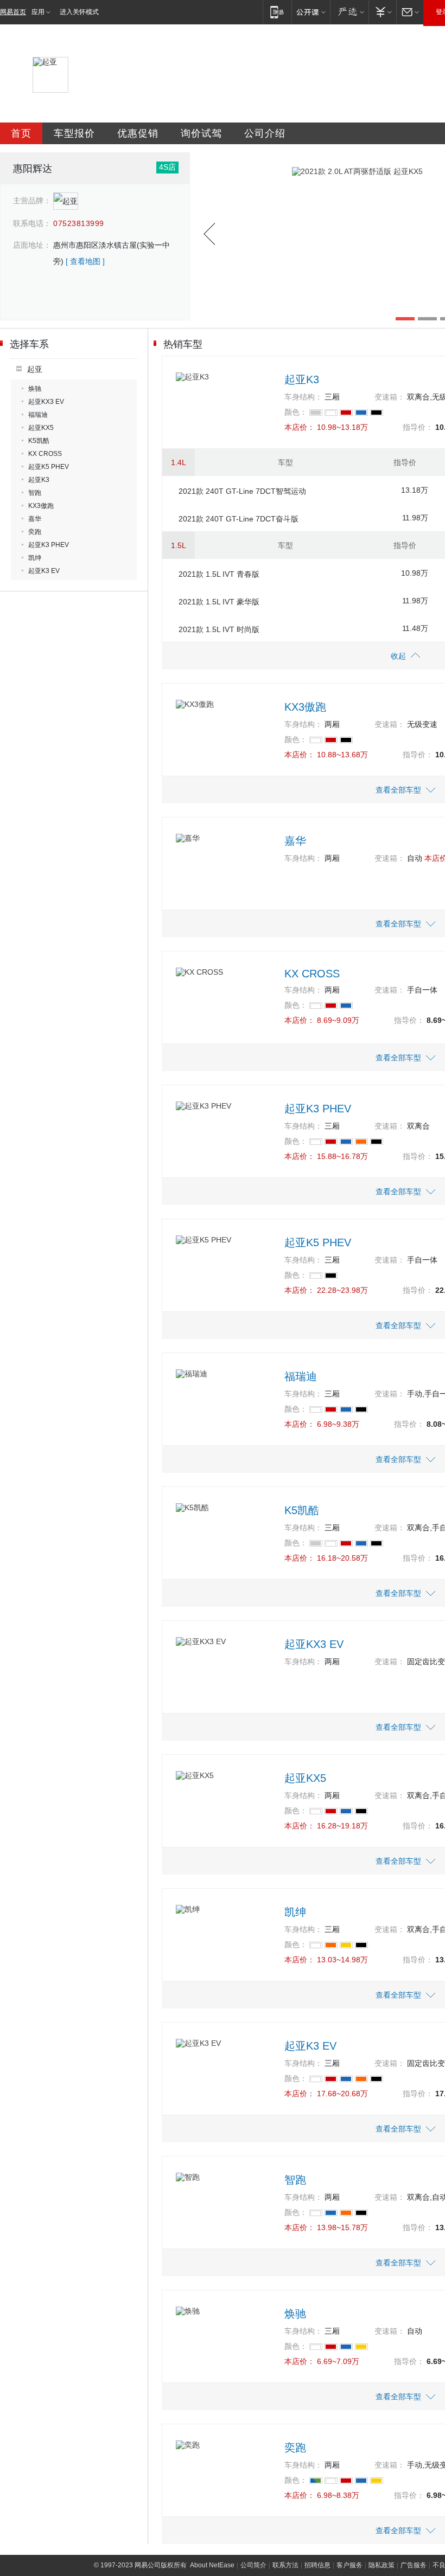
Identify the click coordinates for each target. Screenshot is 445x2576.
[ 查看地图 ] (85, 261)
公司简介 (253, 2565)
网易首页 (13, 12)
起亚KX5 (41, 428)
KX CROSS (45, 454)
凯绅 (35, 558)
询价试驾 (201, 133)
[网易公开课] (311, 12)
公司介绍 (265, 133)
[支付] (382, 12)
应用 (38, 12)
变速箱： (390, 397)
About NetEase (212, 2565)
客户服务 (349, 2565)
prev (209, 234)
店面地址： (32, 245)
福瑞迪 (38, 415)
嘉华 (35, 519)
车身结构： (303, 397)
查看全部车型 (398, 790)
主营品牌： (32, 201)
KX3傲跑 (41, 506)
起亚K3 (39, 480)
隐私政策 (382, 2565)
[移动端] (277, 12)
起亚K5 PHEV (49, 467)
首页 (21, 133)
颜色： (296, 412)
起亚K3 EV (44, 571)
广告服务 (414, 2565)
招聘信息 (317, 2565)
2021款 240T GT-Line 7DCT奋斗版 (239, 519)
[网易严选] (349, 12)
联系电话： (32, 223)
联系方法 (285, 2565)
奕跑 (35, 532)
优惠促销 (138, 133)
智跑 (35, 493)
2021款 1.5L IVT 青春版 (219, 574)
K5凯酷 (39, 441)
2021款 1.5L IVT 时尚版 (219, 629)
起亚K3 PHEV (49, 545)
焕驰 (35, 389)
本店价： (300, 427)
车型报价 (74, 133)
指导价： (418, 427)
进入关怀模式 (79, 12)
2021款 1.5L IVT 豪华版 (219, 602)
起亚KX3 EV (46, 402)
